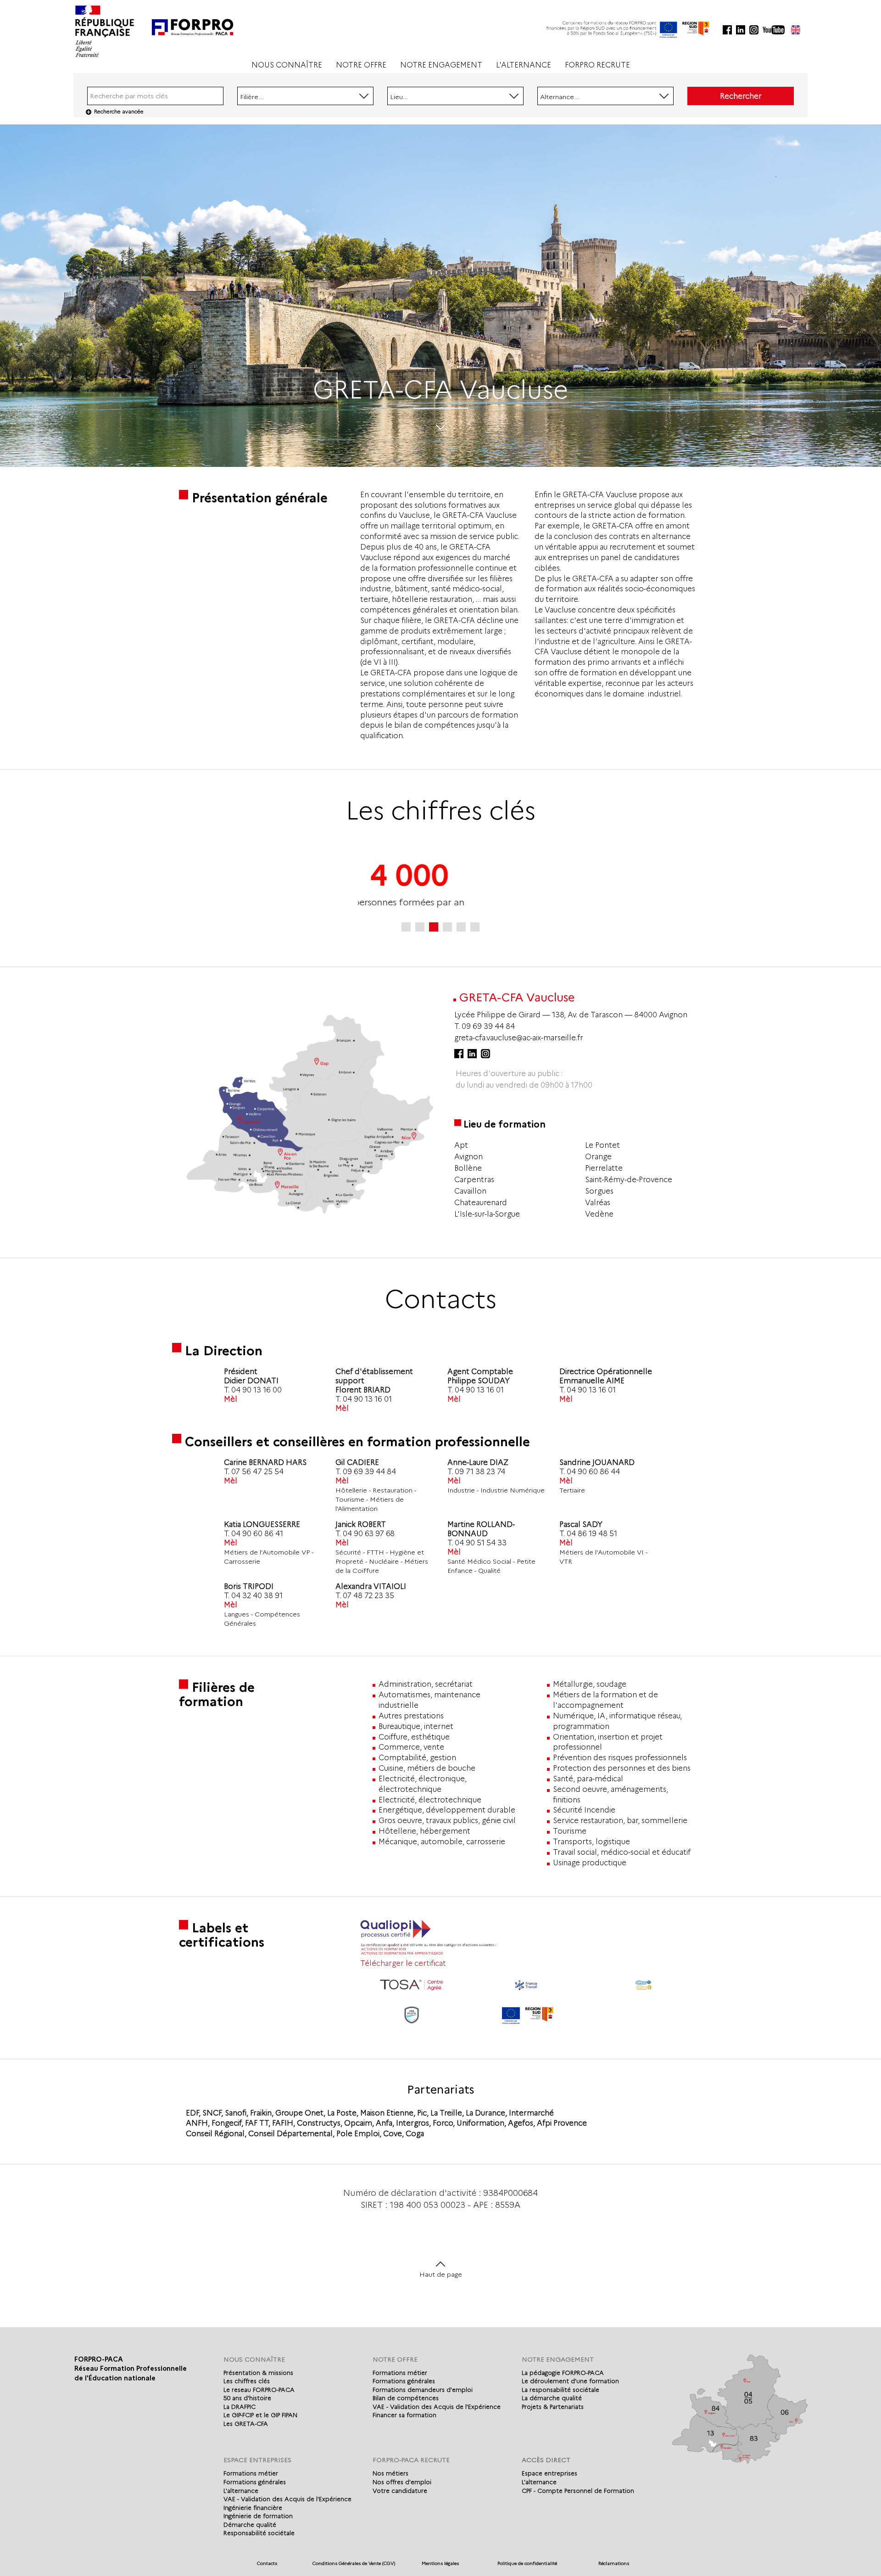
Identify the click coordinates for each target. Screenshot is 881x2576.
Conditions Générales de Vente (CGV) (354, 2563)
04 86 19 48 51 (592, 1534)
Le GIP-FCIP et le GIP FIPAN (260, 2415)
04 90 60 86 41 (257, 1534)
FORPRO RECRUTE (597, 65)
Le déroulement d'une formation (570, 2381)
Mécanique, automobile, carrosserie (442, 1842)
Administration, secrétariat (426, 1684)
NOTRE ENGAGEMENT (441, 65)
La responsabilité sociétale (560, 2390)
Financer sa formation (404, 2415)
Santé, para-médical (588, 1779)
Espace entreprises (549, 2473)
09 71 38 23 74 (480, 1472)
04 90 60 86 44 (593, 1472)
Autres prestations (411, 1716)
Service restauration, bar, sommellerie (620, 1821)
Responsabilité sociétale (259, 2533)
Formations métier (400, 2373)
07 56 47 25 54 (257, 1472)
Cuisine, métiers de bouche (427, 1768)
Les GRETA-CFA (246, 2424)
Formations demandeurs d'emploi (423, 2390)
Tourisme (570, 1831)
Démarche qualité (250, 2525)
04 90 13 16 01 (367, 1399)
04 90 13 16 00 (256, 1390)
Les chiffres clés (247, 2381)
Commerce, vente (411, 1747)
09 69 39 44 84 (488, 1026)
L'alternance (241, 2491)
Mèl (231, 1399)
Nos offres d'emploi (402, 2482)
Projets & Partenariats (553, 2407)
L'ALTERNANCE (524, 65)
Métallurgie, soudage (590, 1684)
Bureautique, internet (416, 1726)
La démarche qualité (552, 2398)
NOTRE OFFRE (361, 65)
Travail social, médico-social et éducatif (622, 1852)
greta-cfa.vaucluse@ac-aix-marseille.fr (519, 1038)
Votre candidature (400, 2491)
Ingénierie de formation (258, 2516)
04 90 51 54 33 (481, 1543)
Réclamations (614, 2563)
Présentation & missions (258, 2373)
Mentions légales (440, 2563)
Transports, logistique (591, 1842)
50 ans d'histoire (247, 2398)
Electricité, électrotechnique (430, 1800)
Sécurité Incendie (584, 1810)
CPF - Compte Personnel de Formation (578, 2491)
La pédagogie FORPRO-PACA (563, 2373)
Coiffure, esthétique (414, 1737)
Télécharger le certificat (403, 1963)
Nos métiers (390, 2473)
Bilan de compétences (406, 2398)
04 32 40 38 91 (257, 1596)
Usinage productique (590, 1863)
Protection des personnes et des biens (622, 1768)
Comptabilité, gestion (417, 1758)
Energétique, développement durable (447, 1810)
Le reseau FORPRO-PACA (259, 2390)
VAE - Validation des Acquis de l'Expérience (437, 2407)
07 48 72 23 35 (368, 1596)
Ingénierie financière (253, 2508)
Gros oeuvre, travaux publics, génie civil (447, 1821)
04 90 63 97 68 (369, 1534)
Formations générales (404, 2381)
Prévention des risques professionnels (620, 1758)
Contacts (267, 2563)
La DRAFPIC (240, 2407)
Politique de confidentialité (527, 2563)
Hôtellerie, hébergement (424, 1831)
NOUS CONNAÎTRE (287, 65)
